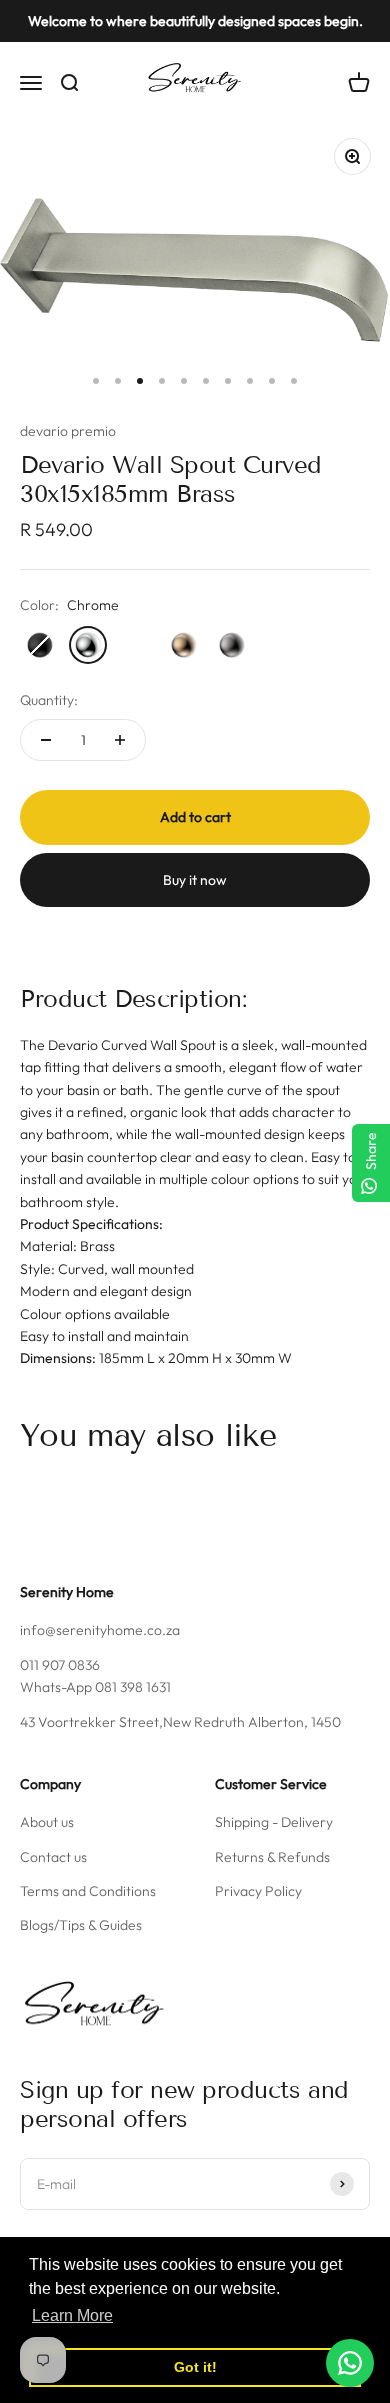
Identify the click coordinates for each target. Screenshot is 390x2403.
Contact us (53, 1857)
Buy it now (195, 880)
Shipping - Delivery (274, 1822)
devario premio (68, 431)
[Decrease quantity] (46, 740)
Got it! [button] (195, 2367)
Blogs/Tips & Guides (81, 1925)
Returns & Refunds (272, 1857)
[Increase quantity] (120, 740)
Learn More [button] (72, 2315)
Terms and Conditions (88, 1891)
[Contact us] (350, 2363)
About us (47, 1822)
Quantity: (49, 700)
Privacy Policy (258, 1891)
